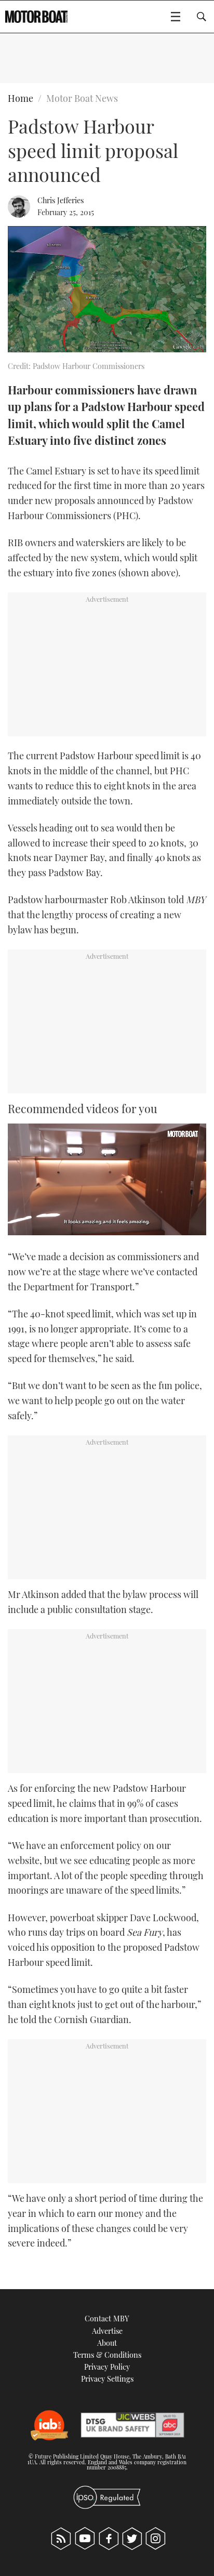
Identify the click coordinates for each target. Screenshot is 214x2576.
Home (21, 98)
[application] (107, 1179)
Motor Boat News (82, 98)
